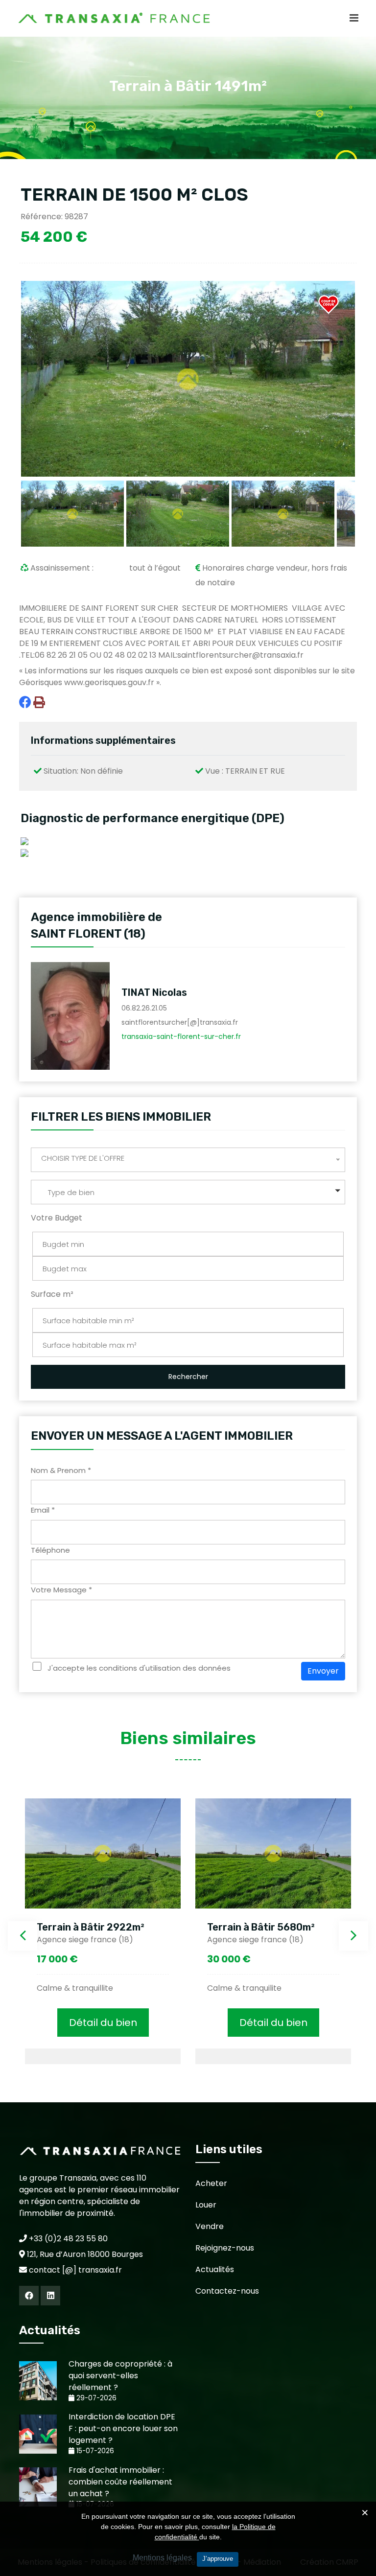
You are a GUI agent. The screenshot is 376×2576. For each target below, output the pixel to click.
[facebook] (29, 2296)
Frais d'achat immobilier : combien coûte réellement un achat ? (120, 2482)
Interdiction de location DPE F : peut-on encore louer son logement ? (123, 2428)
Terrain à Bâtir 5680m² (261, 1927)
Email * (43, 1510)
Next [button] (353, 1936)
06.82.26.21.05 (144, 1008)
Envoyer (323, 1671)
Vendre (210, 2226)
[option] (103, 1931)
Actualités (215, 2269)
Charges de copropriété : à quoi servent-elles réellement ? (120, 2376)
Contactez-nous (227, 2291)
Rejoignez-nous (225, 2248)
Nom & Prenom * (61, 1470)
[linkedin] (50, 2296)
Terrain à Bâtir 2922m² (91, 1927)
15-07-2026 (94, 2451)
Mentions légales (162, 2558)
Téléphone (50, 1550)
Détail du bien (103, 2023)
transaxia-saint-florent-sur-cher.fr (181, 1036)
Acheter (211, 2183)
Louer (206, 2205)
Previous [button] (23, 1936)
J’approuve (218, 2559)
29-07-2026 (95, 2398)
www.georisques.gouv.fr (109, 682)
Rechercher (188, 1377)
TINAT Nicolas (154, 992)
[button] (188, 1192)
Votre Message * (61, 1590)
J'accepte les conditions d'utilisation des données (139, 1668)
